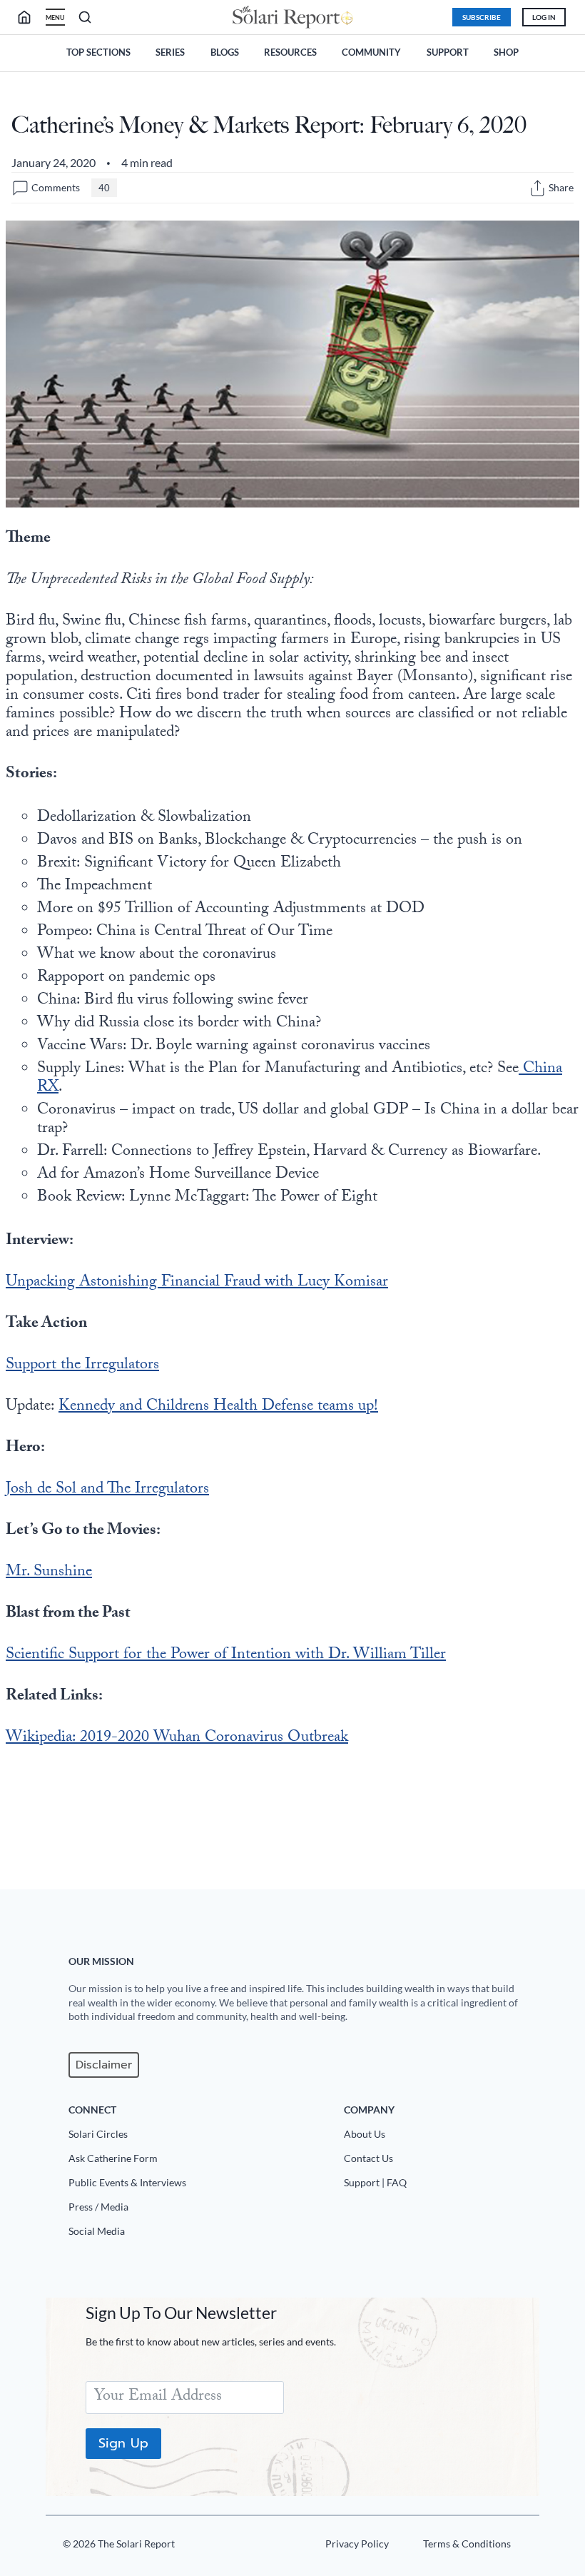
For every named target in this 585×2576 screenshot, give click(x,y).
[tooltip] (538, 188)
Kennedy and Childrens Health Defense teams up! (218, 1407)
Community (371, 52)
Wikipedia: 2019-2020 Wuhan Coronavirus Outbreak (177, 1738)
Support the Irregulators (82, 1366)
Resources (290, 52)
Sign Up (123, 2443)
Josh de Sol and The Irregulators (107, 1490)
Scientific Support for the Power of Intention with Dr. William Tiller (226, 1656)
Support (448, 52)
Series (170, 52)
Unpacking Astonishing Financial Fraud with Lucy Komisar (197, 1283)
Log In (544, 17)
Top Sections (98, 52)
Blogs (225, 52)
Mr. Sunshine (49, 1573)
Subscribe (482, 17)
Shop (506, 52)
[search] (30, 17)
